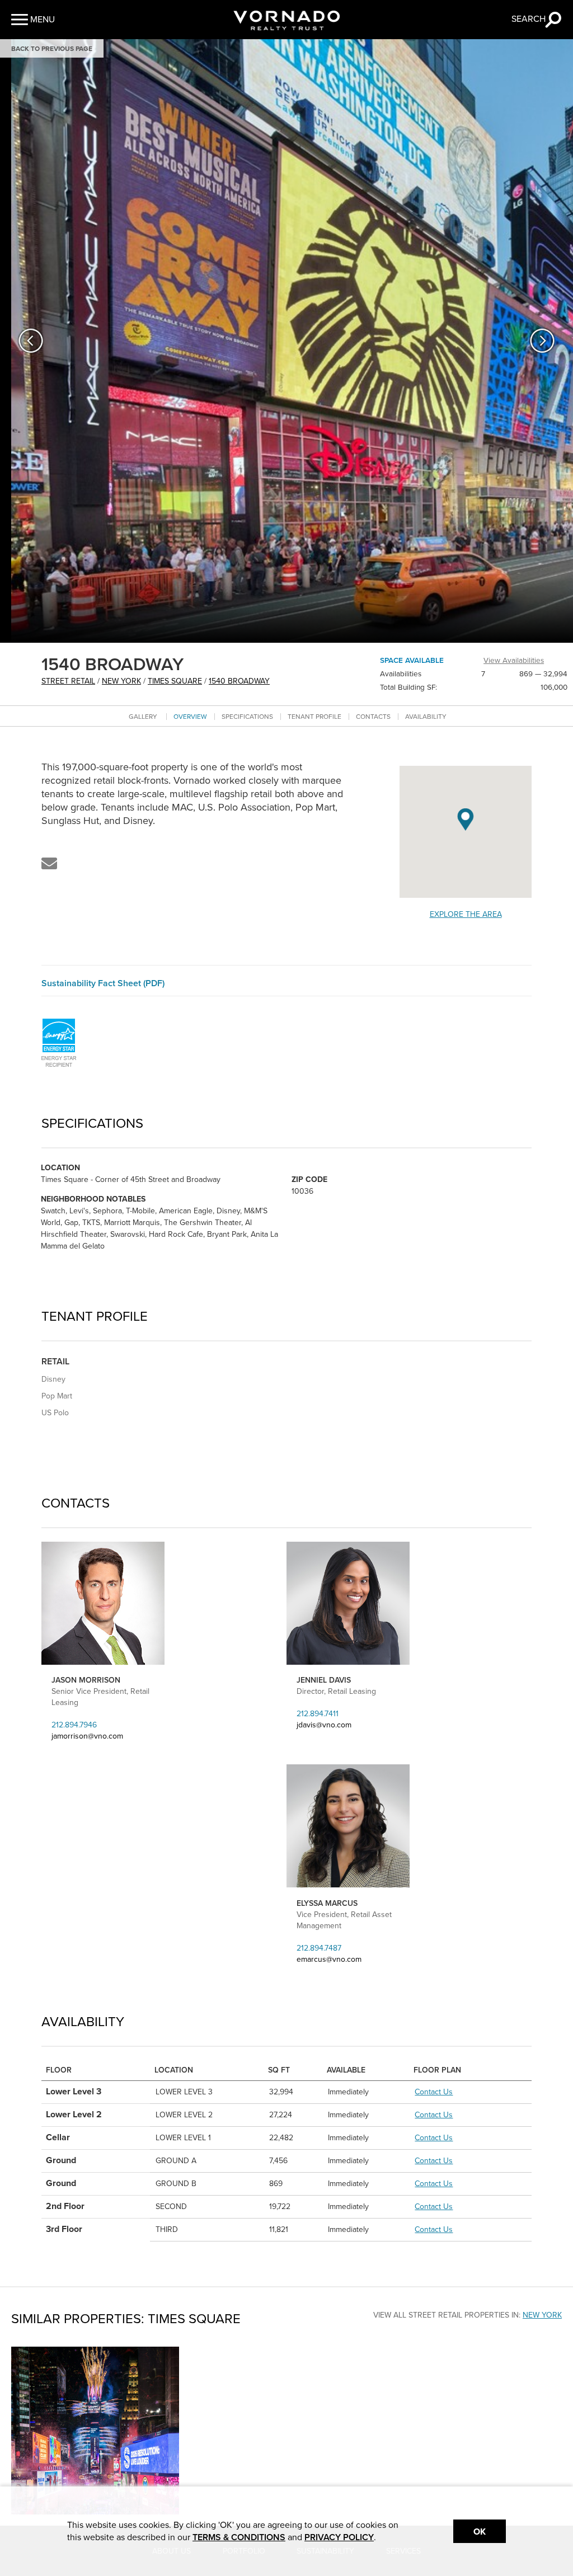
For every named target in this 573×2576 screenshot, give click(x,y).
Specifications (247, 717)
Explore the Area (466, 914)
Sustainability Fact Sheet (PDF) (103, 983)
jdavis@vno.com (324, 1725)
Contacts (373, 717)
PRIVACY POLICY (339, 2537)
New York (121, 681)
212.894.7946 (74, 1725)
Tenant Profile (314, 717)
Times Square (175, 681)
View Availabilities (514, 661)
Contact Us (434, 2092)
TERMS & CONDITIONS (239, 2537)
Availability (426, 717)
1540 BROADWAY (239, 681)
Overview (190, 717)
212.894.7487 (319, 1948)
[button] (33, 20)
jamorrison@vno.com (87, 1736)
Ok (480, 2532)
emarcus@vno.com (329, 1959)
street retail (68, 681)
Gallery (143, 717)
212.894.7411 (318, 1714)
